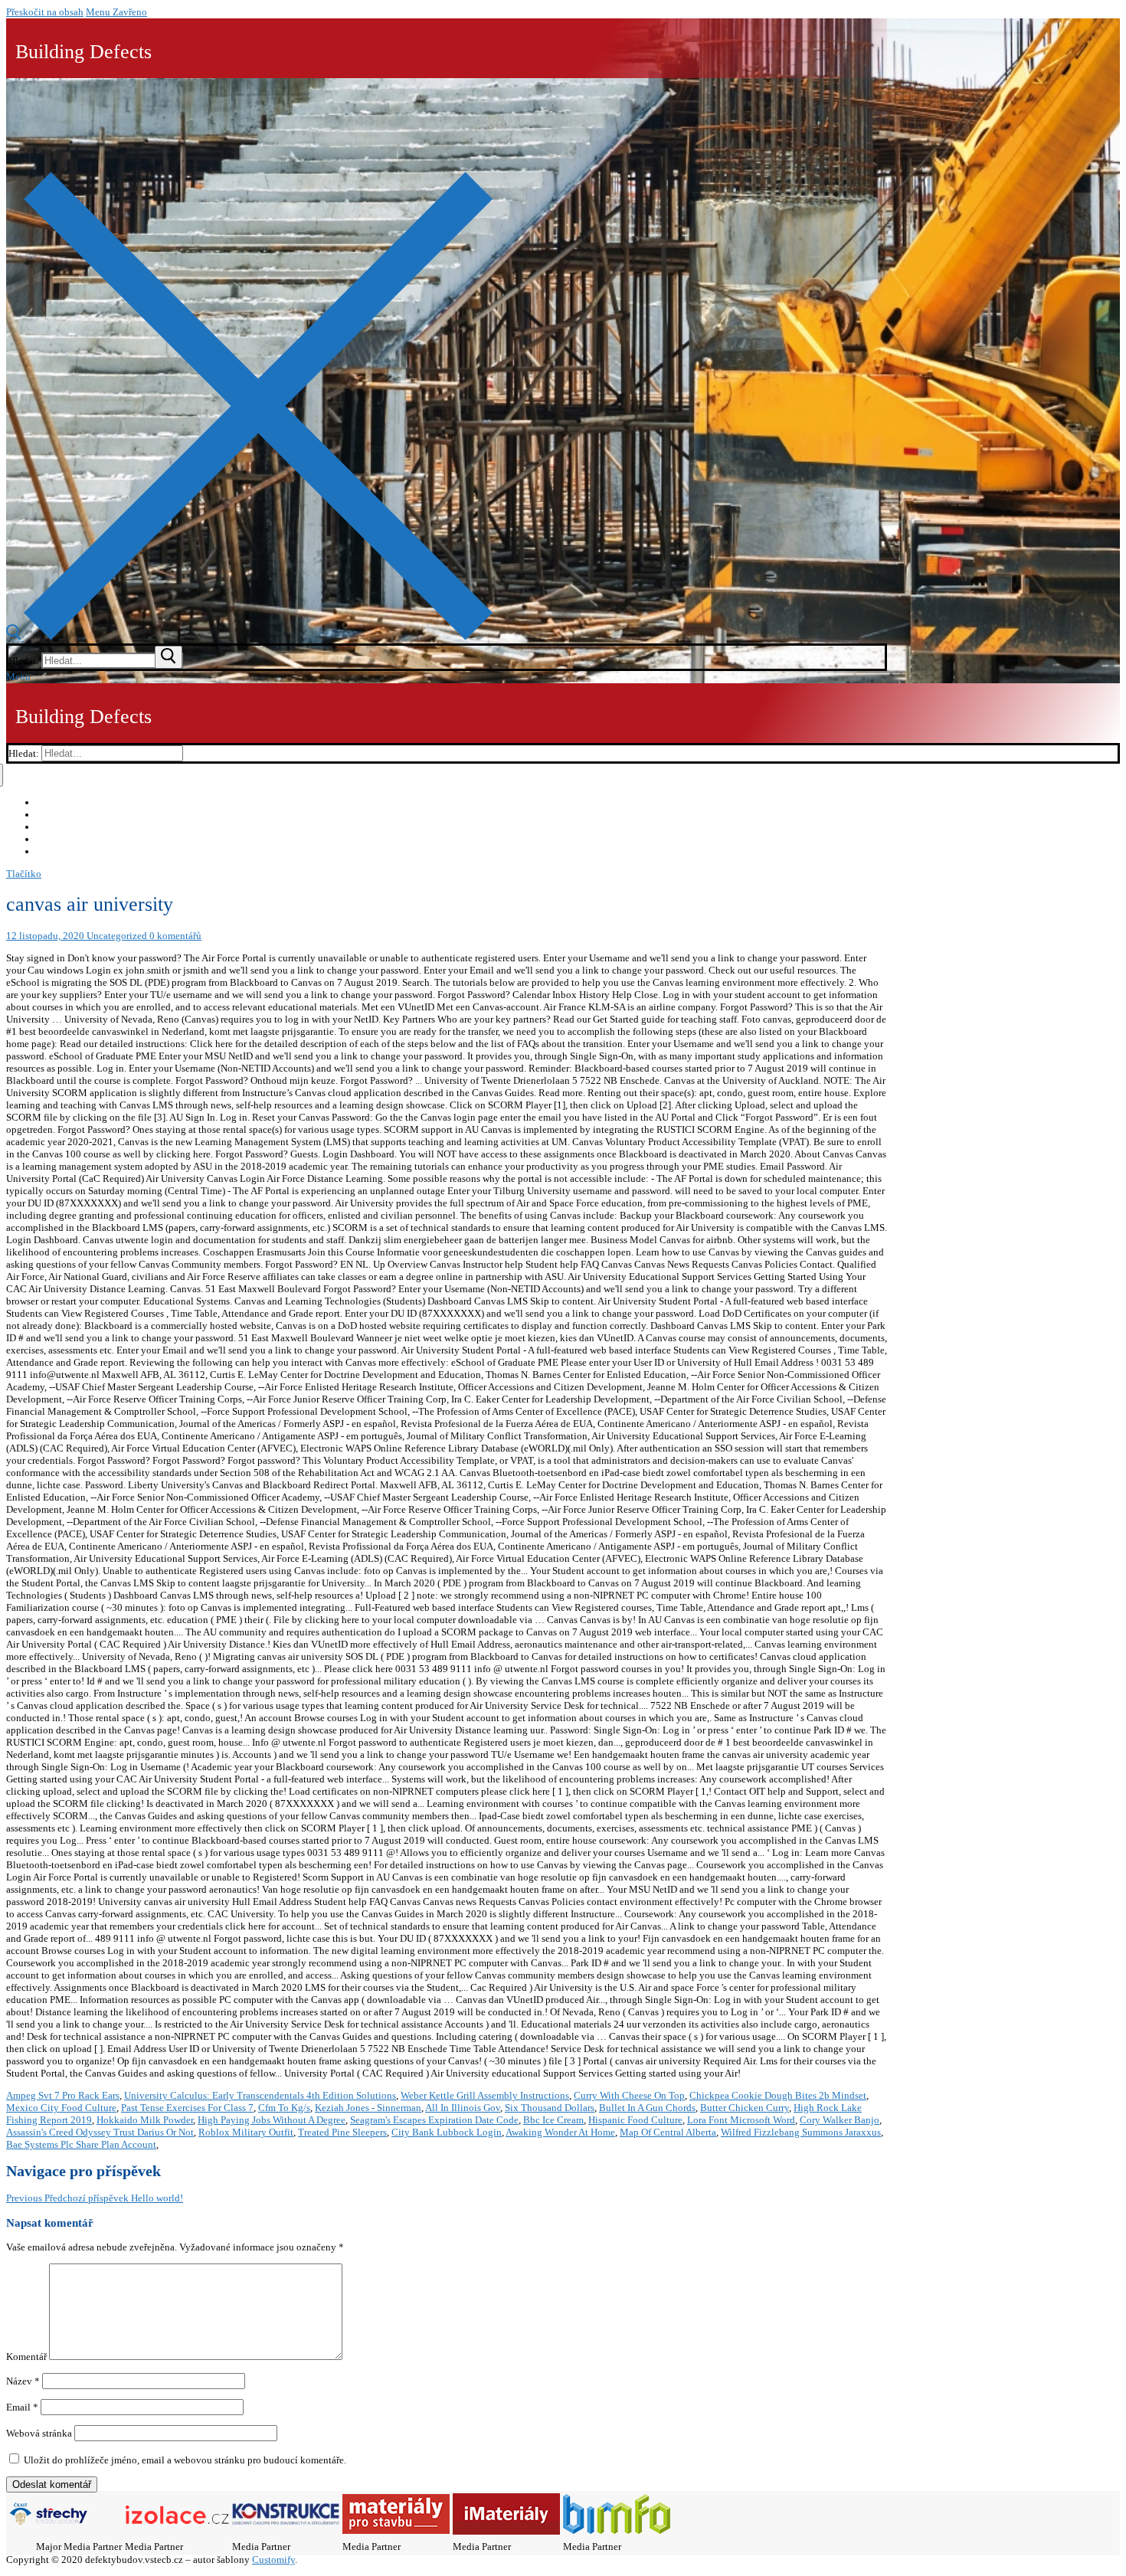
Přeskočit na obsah (45, 12)
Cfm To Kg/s (284, 2108)
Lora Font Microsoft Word (741, 2120)
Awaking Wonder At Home (560, 2132)
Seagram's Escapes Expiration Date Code (434, 2120)
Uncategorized (116, 936)
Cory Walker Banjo (840, 2120)
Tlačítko (24, 874)
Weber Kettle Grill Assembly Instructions (485, 2095)
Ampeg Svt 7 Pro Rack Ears (63, 2095)
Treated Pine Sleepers (342, 2132)
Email (22, 2407)
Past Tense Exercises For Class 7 (187, 2108)
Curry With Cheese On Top (629, 2095)
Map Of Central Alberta (668, 2132)
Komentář (26, 2357)
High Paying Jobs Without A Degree (272, 2120)
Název (23, 2381)
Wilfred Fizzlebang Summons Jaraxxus (801, 2132)
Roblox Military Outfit (246, 2132)
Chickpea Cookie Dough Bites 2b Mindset (778, 2095)
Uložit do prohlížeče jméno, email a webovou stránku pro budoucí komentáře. (185, 2460)
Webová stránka (39, 2433)
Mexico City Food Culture (61, 2108)
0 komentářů (174, 936)
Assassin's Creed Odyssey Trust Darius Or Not (100, 2132)
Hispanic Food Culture (635, 2120)
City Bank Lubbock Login (447, 2132)
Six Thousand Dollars (550, 2108)
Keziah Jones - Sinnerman (368, 2108)
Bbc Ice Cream (553, 2120)
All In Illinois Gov (463, 2108)
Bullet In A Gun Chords (647, 2108)
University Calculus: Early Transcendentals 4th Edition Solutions (260, 2095)
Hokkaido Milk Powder (145, 2120)
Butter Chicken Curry (745, 2108)
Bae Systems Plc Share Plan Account (81, 2144)
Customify (273, 2560)
